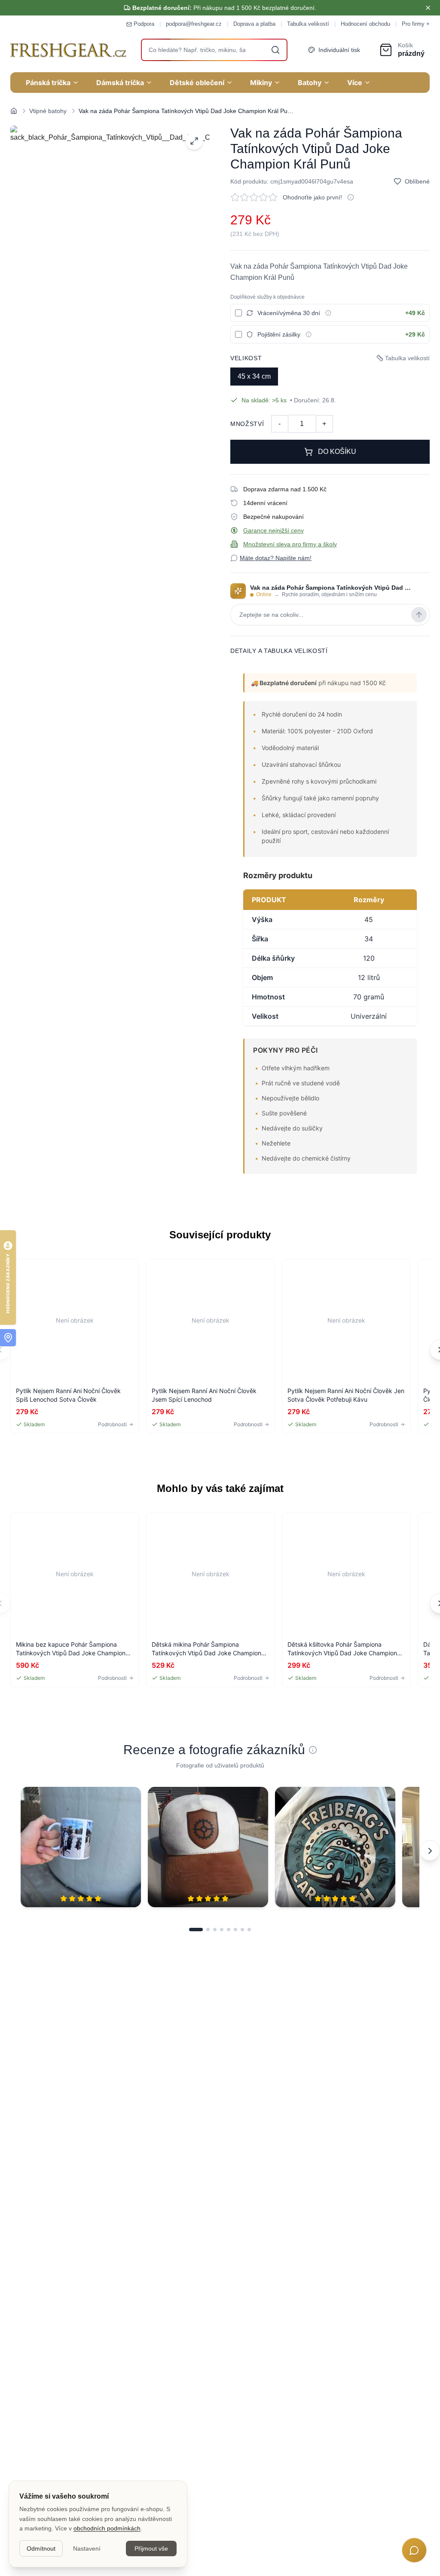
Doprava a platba (254, 24)
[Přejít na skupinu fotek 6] (235, 1930)
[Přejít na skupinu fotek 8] (249, 1930)
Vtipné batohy (48, 111)
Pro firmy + (416, 24)
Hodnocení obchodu (365, 24)
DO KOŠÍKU (337, 452)
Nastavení (87, 2548)
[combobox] (214, 50)
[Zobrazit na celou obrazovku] (194, 141)
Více (355, 83)
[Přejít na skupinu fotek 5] (229, 1930)
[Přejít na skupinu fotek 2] (208, 1930)
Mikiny (261, 83)
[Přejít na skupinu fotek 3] (215, 1930)
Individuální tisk (339, 50)
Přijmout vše (151, 2548)
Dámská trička (120, 83)
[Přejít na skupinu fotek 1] (196, 1930)
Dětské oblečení (197, 83)
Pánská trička (48, 83)
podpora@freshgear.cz (194, 24)
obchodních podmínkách (107, 2528)
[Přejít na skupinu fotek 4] (222, 1930)
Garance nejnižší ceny (273, 530)
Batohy (310, 83)
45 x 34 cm (254, 376)
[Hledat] (275, 50)
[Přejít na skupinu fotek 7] (242, 1930)
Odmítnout (41, 2548)
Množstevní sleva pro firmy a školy (290, 544)
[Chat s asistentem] (414, 2550)
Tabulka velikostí (308, 24)
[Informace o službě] (328, 313)
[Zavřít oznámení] (428, 8)
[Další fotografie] (430, 1850)
